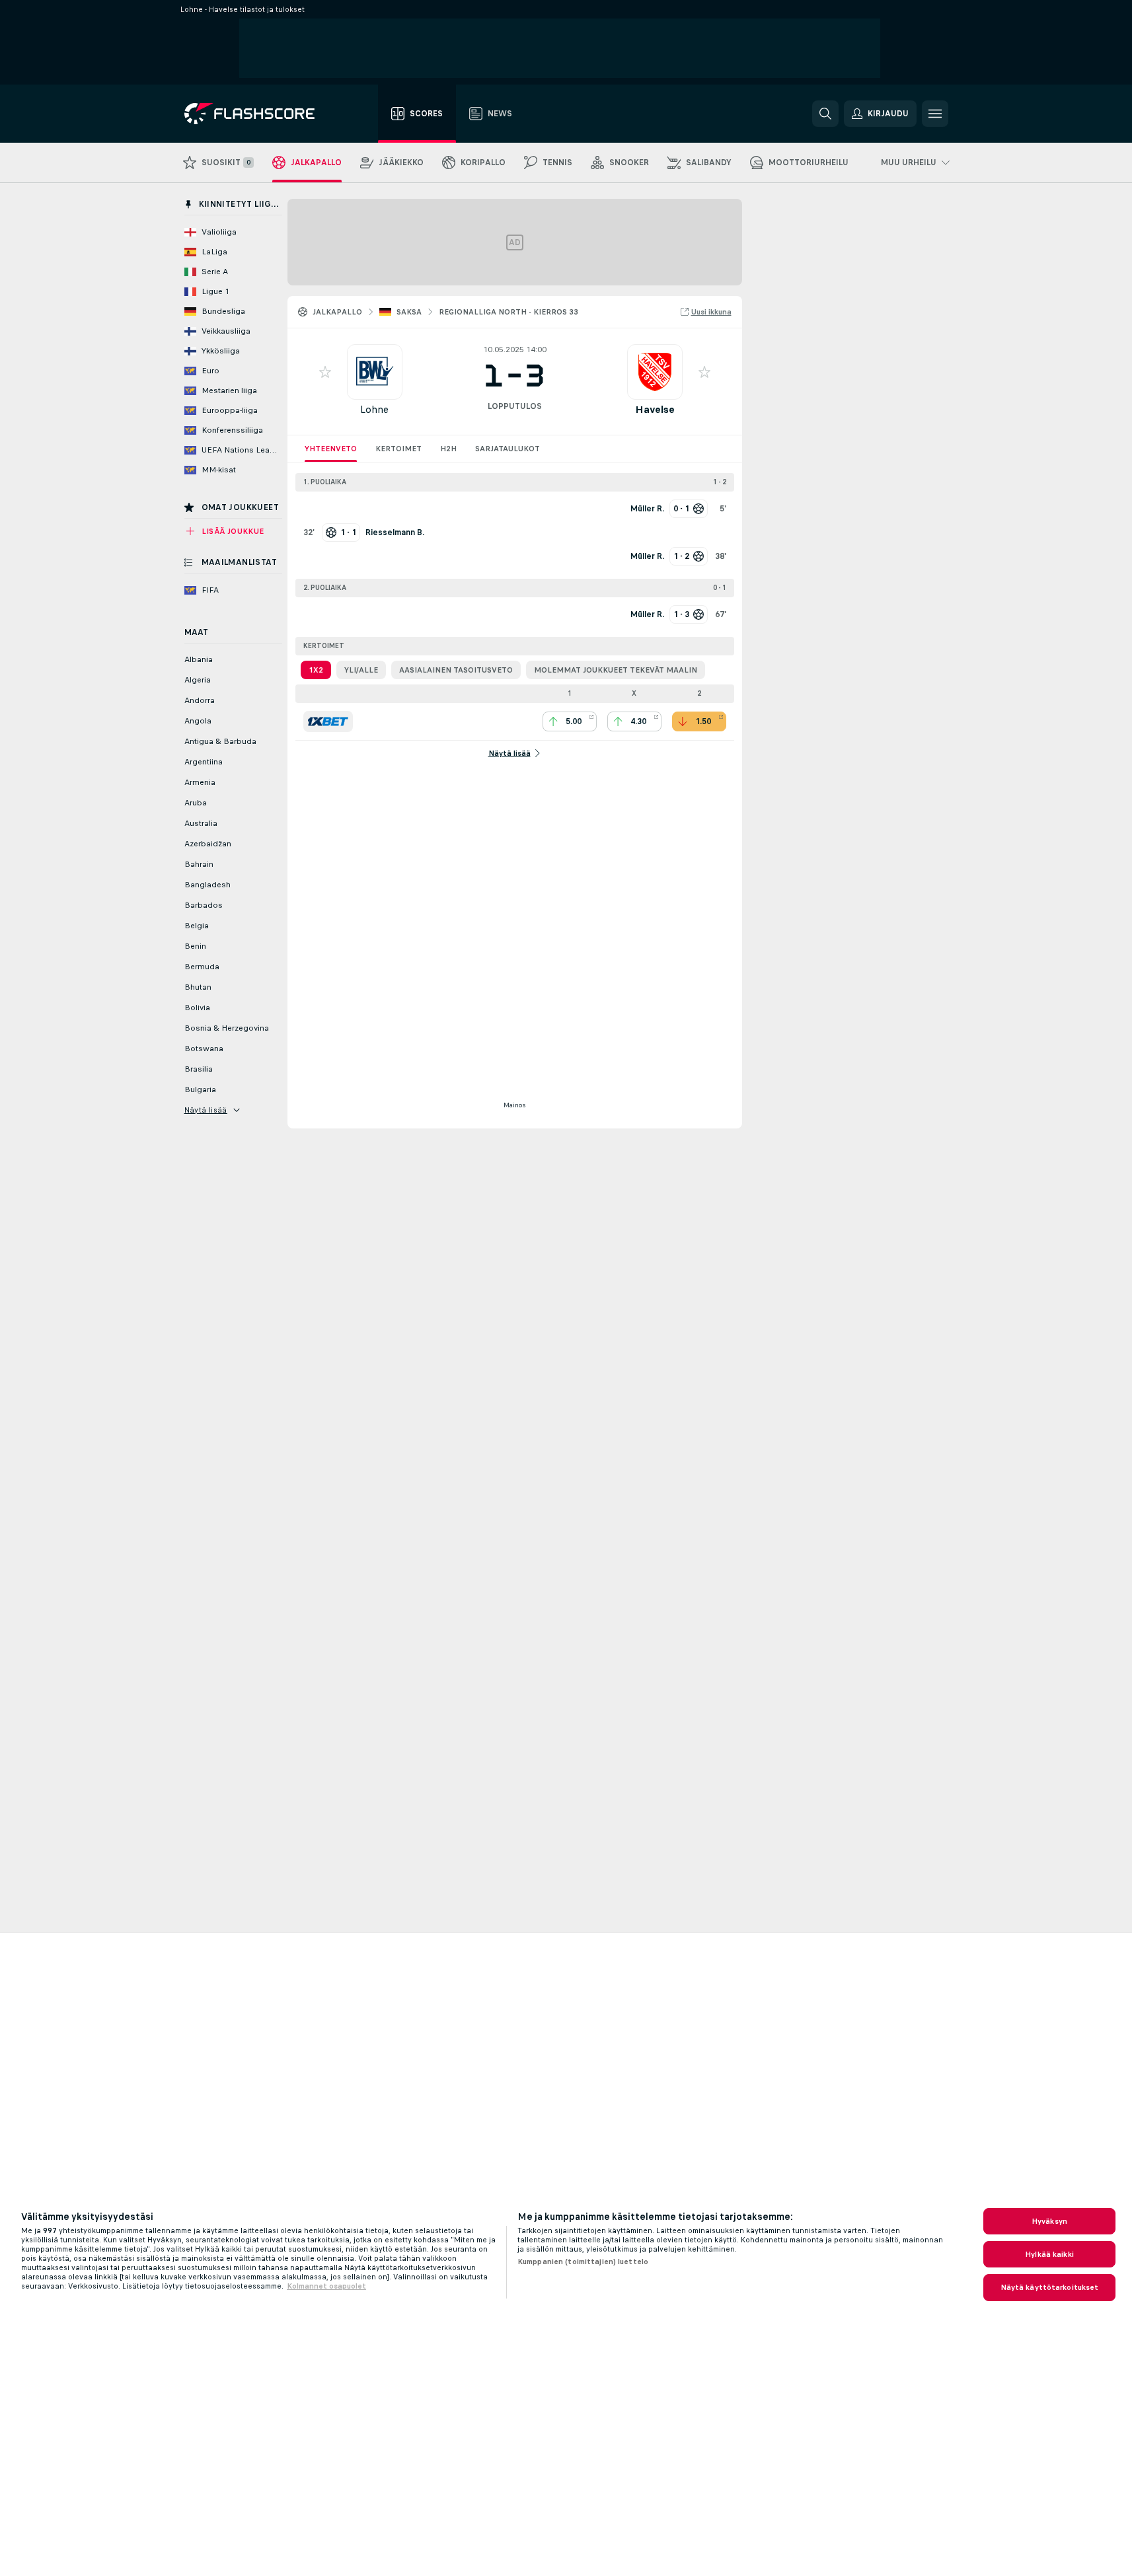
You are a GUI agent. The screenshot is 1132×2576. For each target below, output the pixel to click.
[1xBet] (328, 721)
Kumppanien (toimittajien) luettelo (583, 2262)
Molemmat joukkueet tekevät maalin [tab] (616, 670)
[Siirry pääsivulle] (259, 114)
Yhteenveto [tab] (331, 449)
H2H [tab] (448, 449)
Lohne (374, 409)
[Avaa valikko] (935, 114)
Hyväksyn (1049, 2221)
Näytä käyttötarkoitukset (1050, 2287)
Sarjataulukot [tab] (508, 449)
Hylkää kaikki (1049, 2254)
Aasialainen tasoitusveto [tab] (456, 670)
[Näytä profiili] (375, 372)
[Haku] (825, 114)
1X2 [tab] (316, 670)
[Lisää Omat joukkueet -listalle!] (325, 372)
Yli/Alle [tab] (361, 670)
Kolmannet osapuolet (326, 2286)
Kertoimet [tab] (398, 449)
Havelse (655, 409)
